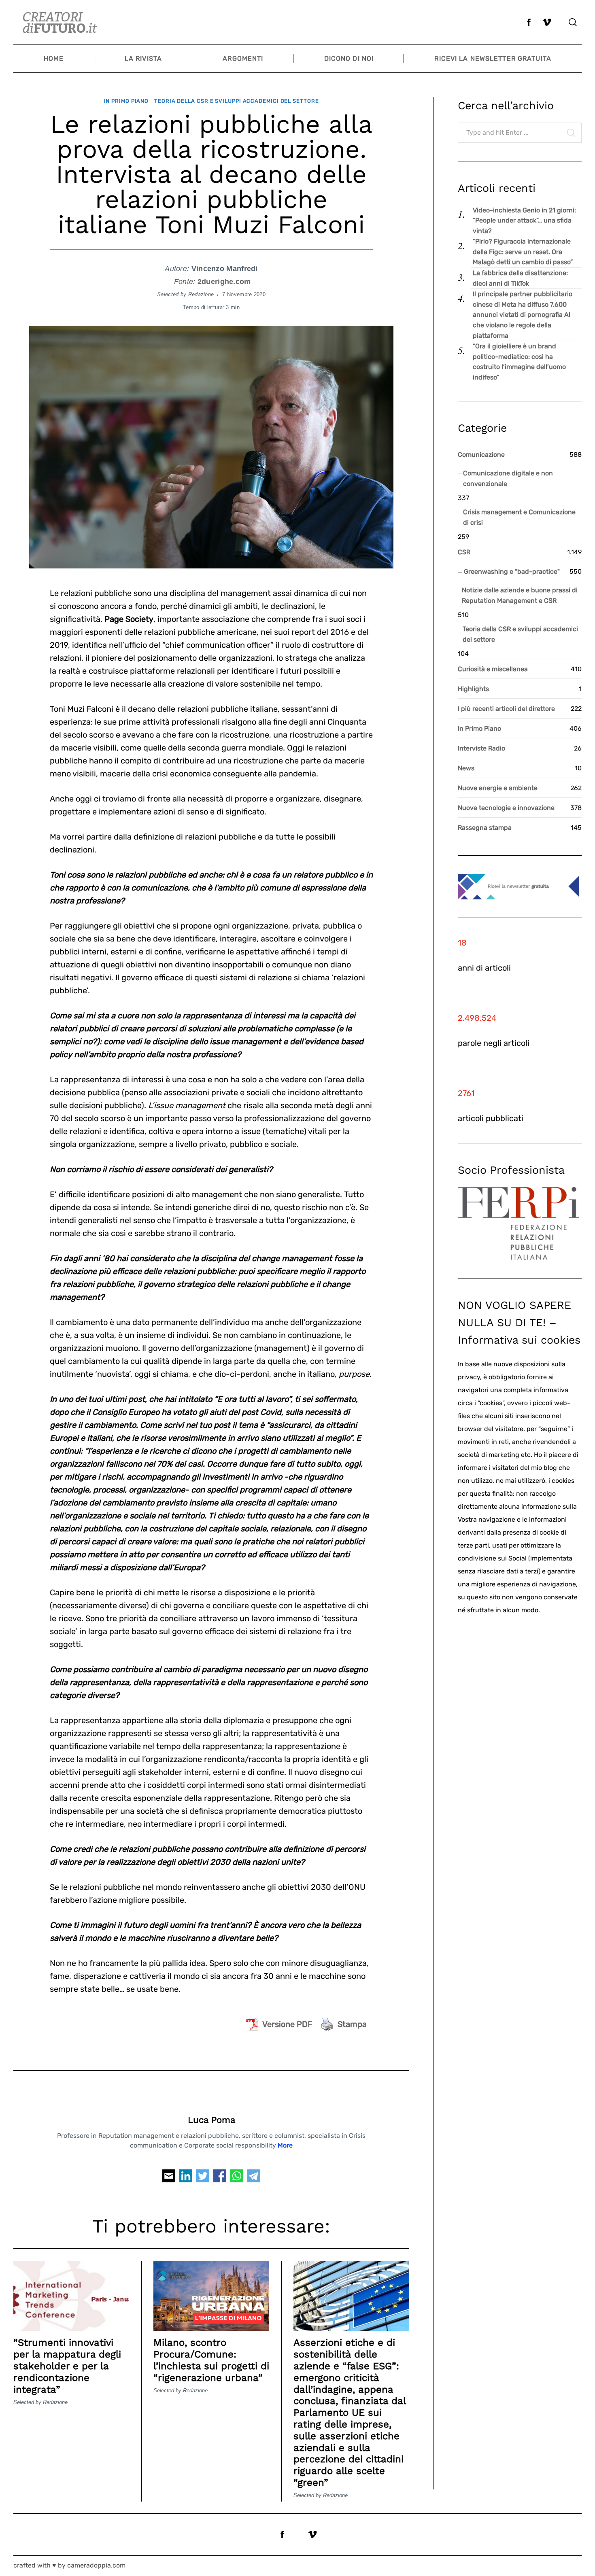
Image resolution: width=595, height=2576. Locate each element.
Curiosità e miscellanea (493, 669)
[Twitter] (203, 2178)
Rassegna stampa (485, 828)
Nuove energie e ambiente (498, 788)
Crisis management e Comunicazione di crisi (519, 517)
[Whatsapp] (237, 2178)
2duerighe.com (224, 282)
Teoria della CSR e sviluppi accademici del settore (237, 101)
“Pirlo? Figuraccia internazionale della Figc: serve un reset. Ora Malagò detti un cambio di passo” (523, 252)
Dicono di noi (349, 58)
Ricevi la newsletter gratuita (493, 58)
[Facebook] (220, 2178)
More (285, 2145)
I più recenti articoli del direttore (506, 709)
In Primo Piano (126, 101)
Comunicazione (481, 455)
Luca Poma (211, 2120)
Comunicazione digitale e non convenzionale (508, 478)
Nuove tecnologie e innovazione (506, 808)
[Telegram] (254, 2178)
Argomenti (243, 58)
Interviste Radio (481, 748)
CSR (464, 552)
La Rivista (143, 58)
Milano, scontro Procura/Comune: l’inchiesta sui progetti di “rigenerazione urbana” (211, 2360)
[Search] (573, 22)
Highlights (473, 689)
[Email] (169, 2178)
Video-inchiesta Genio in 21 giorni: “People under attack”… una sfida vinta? (524, 220)
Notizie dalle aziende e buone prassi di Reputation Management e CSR (520, 595)
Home (54, 58)
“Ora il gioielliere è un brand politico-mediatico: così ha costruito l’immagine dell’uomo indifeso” (519, 362)
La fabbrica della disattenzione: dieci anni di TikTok (520, 278)
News (466, 768)
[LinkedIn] (186, 2178)
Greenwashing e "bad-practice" (512, 571)
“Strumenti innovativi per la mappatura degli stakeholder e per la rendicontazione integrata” (67, 2366)
